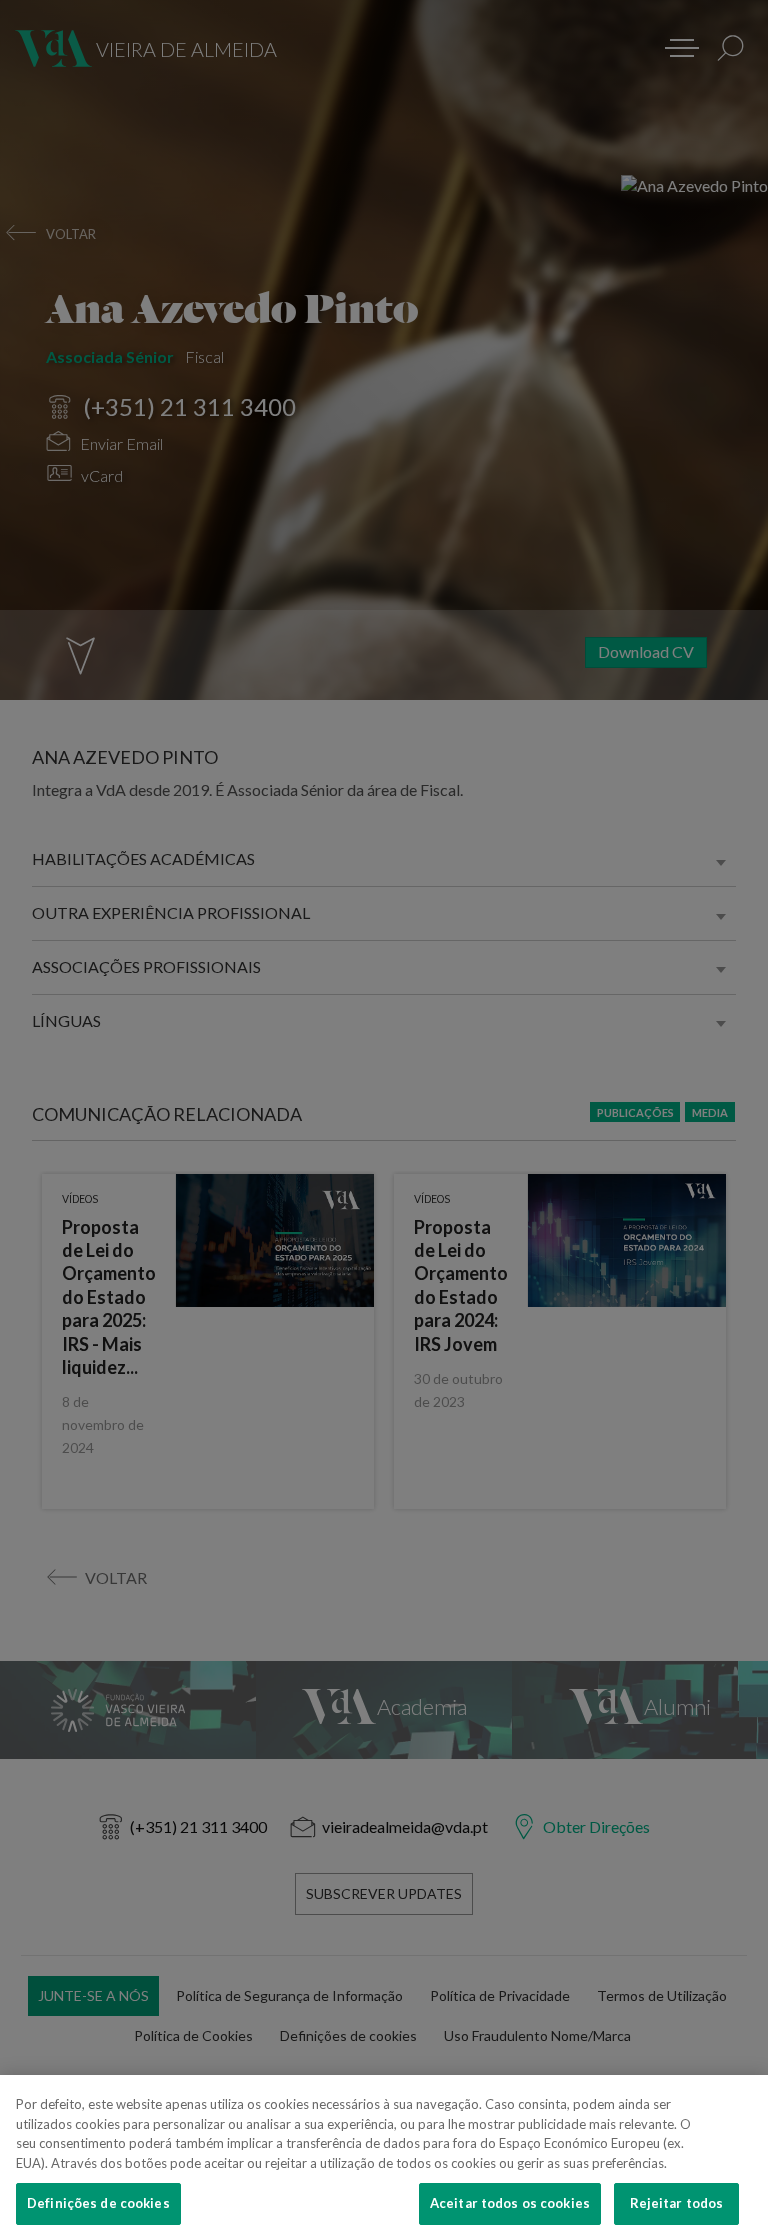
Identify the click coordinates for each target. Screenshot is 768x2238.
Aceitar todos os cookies (510, 2203)
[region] (384, 2156)
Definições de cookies (98, 2203)
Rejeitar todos (677, 2203)
